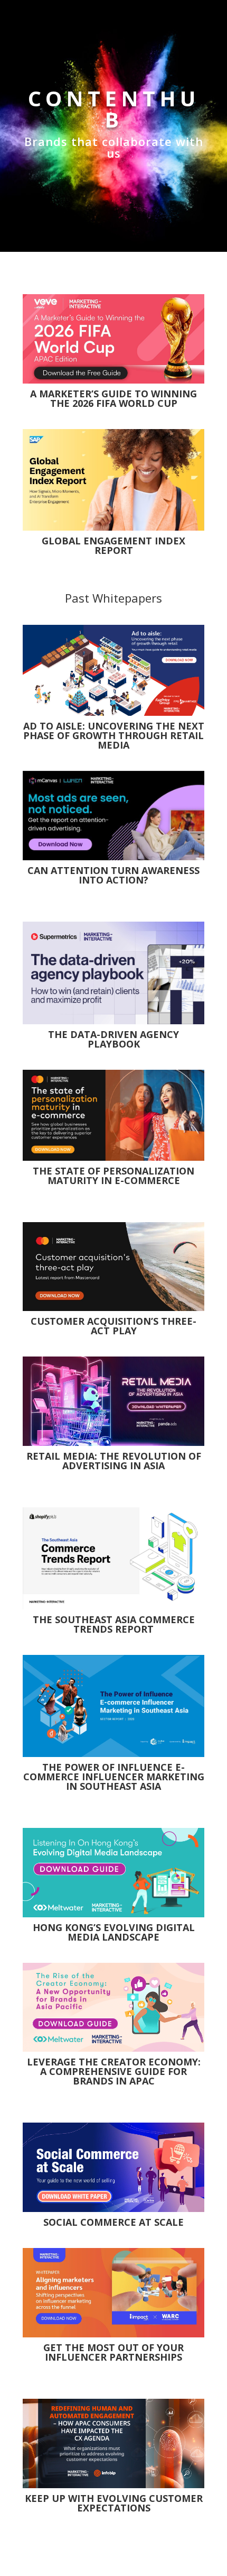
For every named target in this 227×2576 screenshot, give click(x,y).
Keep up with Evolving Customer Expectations (114, 2503)
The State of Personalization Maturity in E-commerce (113, 1176)
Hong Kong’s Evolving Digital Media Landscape (114, 1932)
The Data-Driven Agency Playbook (113, 1039)
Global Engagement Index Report (113, 545)
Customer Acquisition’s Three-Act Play (113, 1326)
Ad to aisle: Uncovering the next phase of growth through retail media (114, 735)
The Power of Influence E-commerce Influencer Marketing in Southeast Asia (114, 1777)
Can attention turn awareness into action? (113, 875)
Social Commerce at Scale (113, 2222)
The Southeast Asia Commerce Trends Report (114, 1624)
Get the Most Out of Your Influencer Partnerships (113, 2352)
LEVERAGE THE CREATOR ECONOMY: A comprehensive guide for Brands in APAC (114, 2071)
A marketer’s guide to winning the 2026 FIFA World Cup (113, 398)
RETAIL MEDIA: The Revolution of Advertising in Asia (114, 1461)
